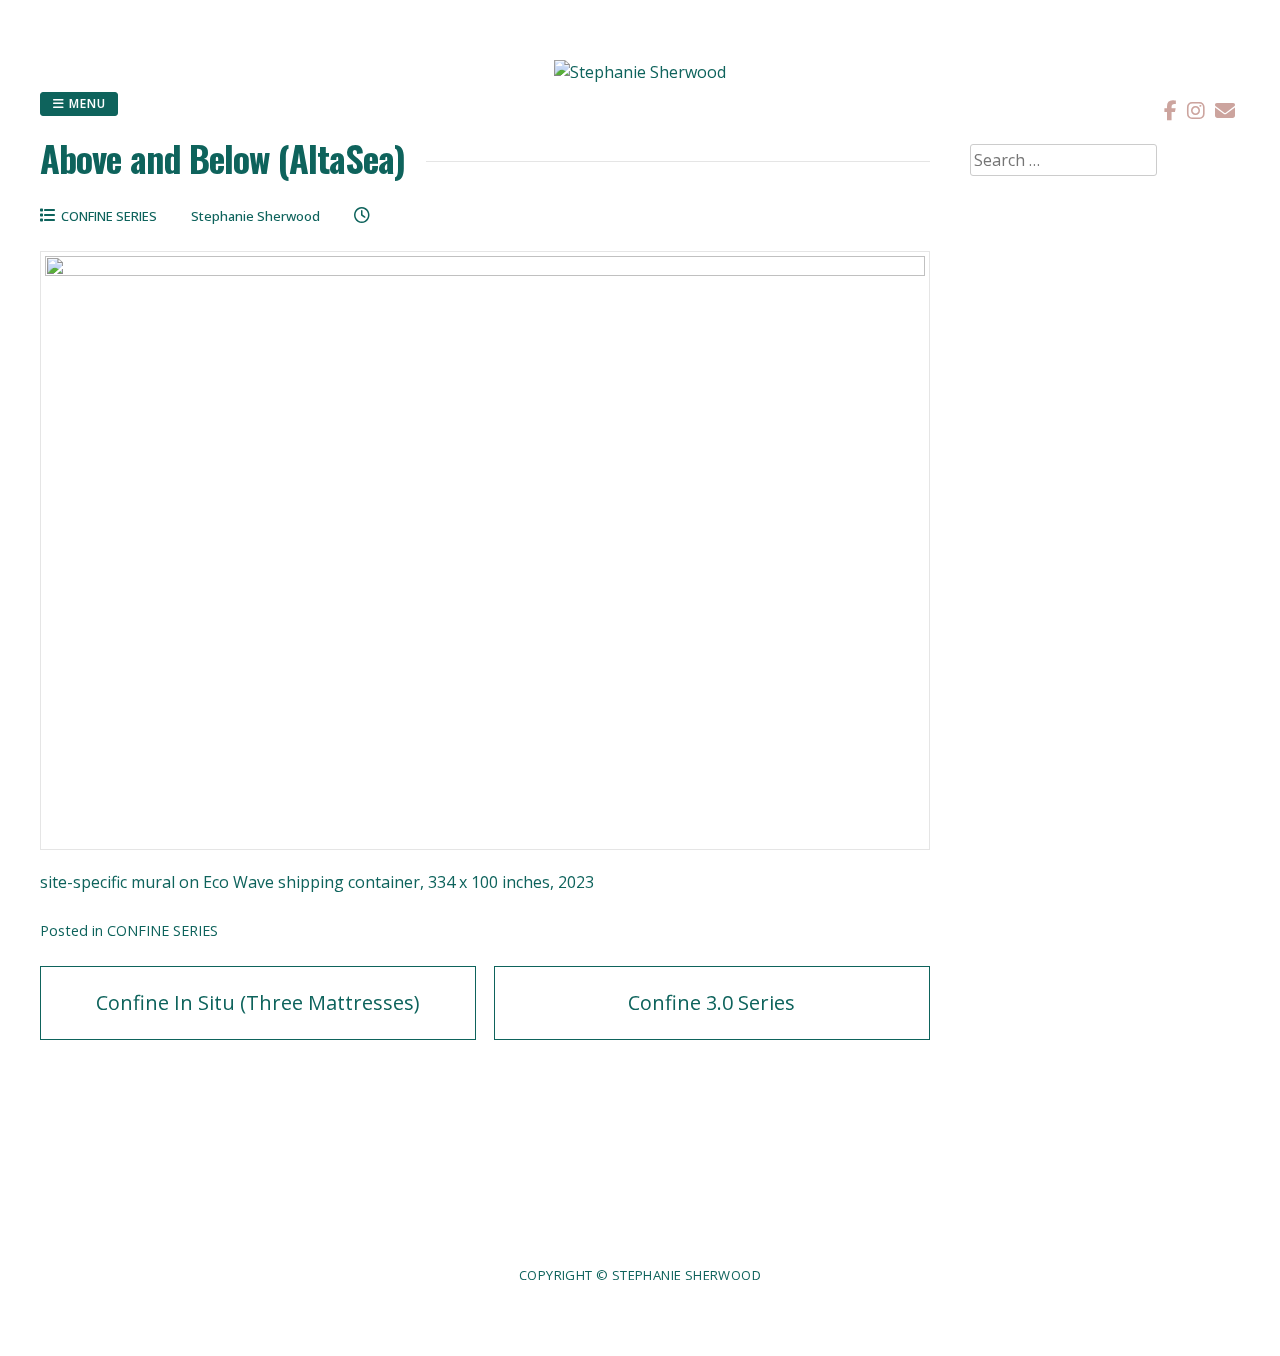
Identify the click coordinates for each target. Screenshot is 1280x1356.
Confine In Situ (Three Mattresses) (258, 1002)
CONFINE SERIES (109, 216)
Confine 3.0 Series (711, 1002)
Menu (85, 103)
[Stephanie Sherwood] (640, 72)
